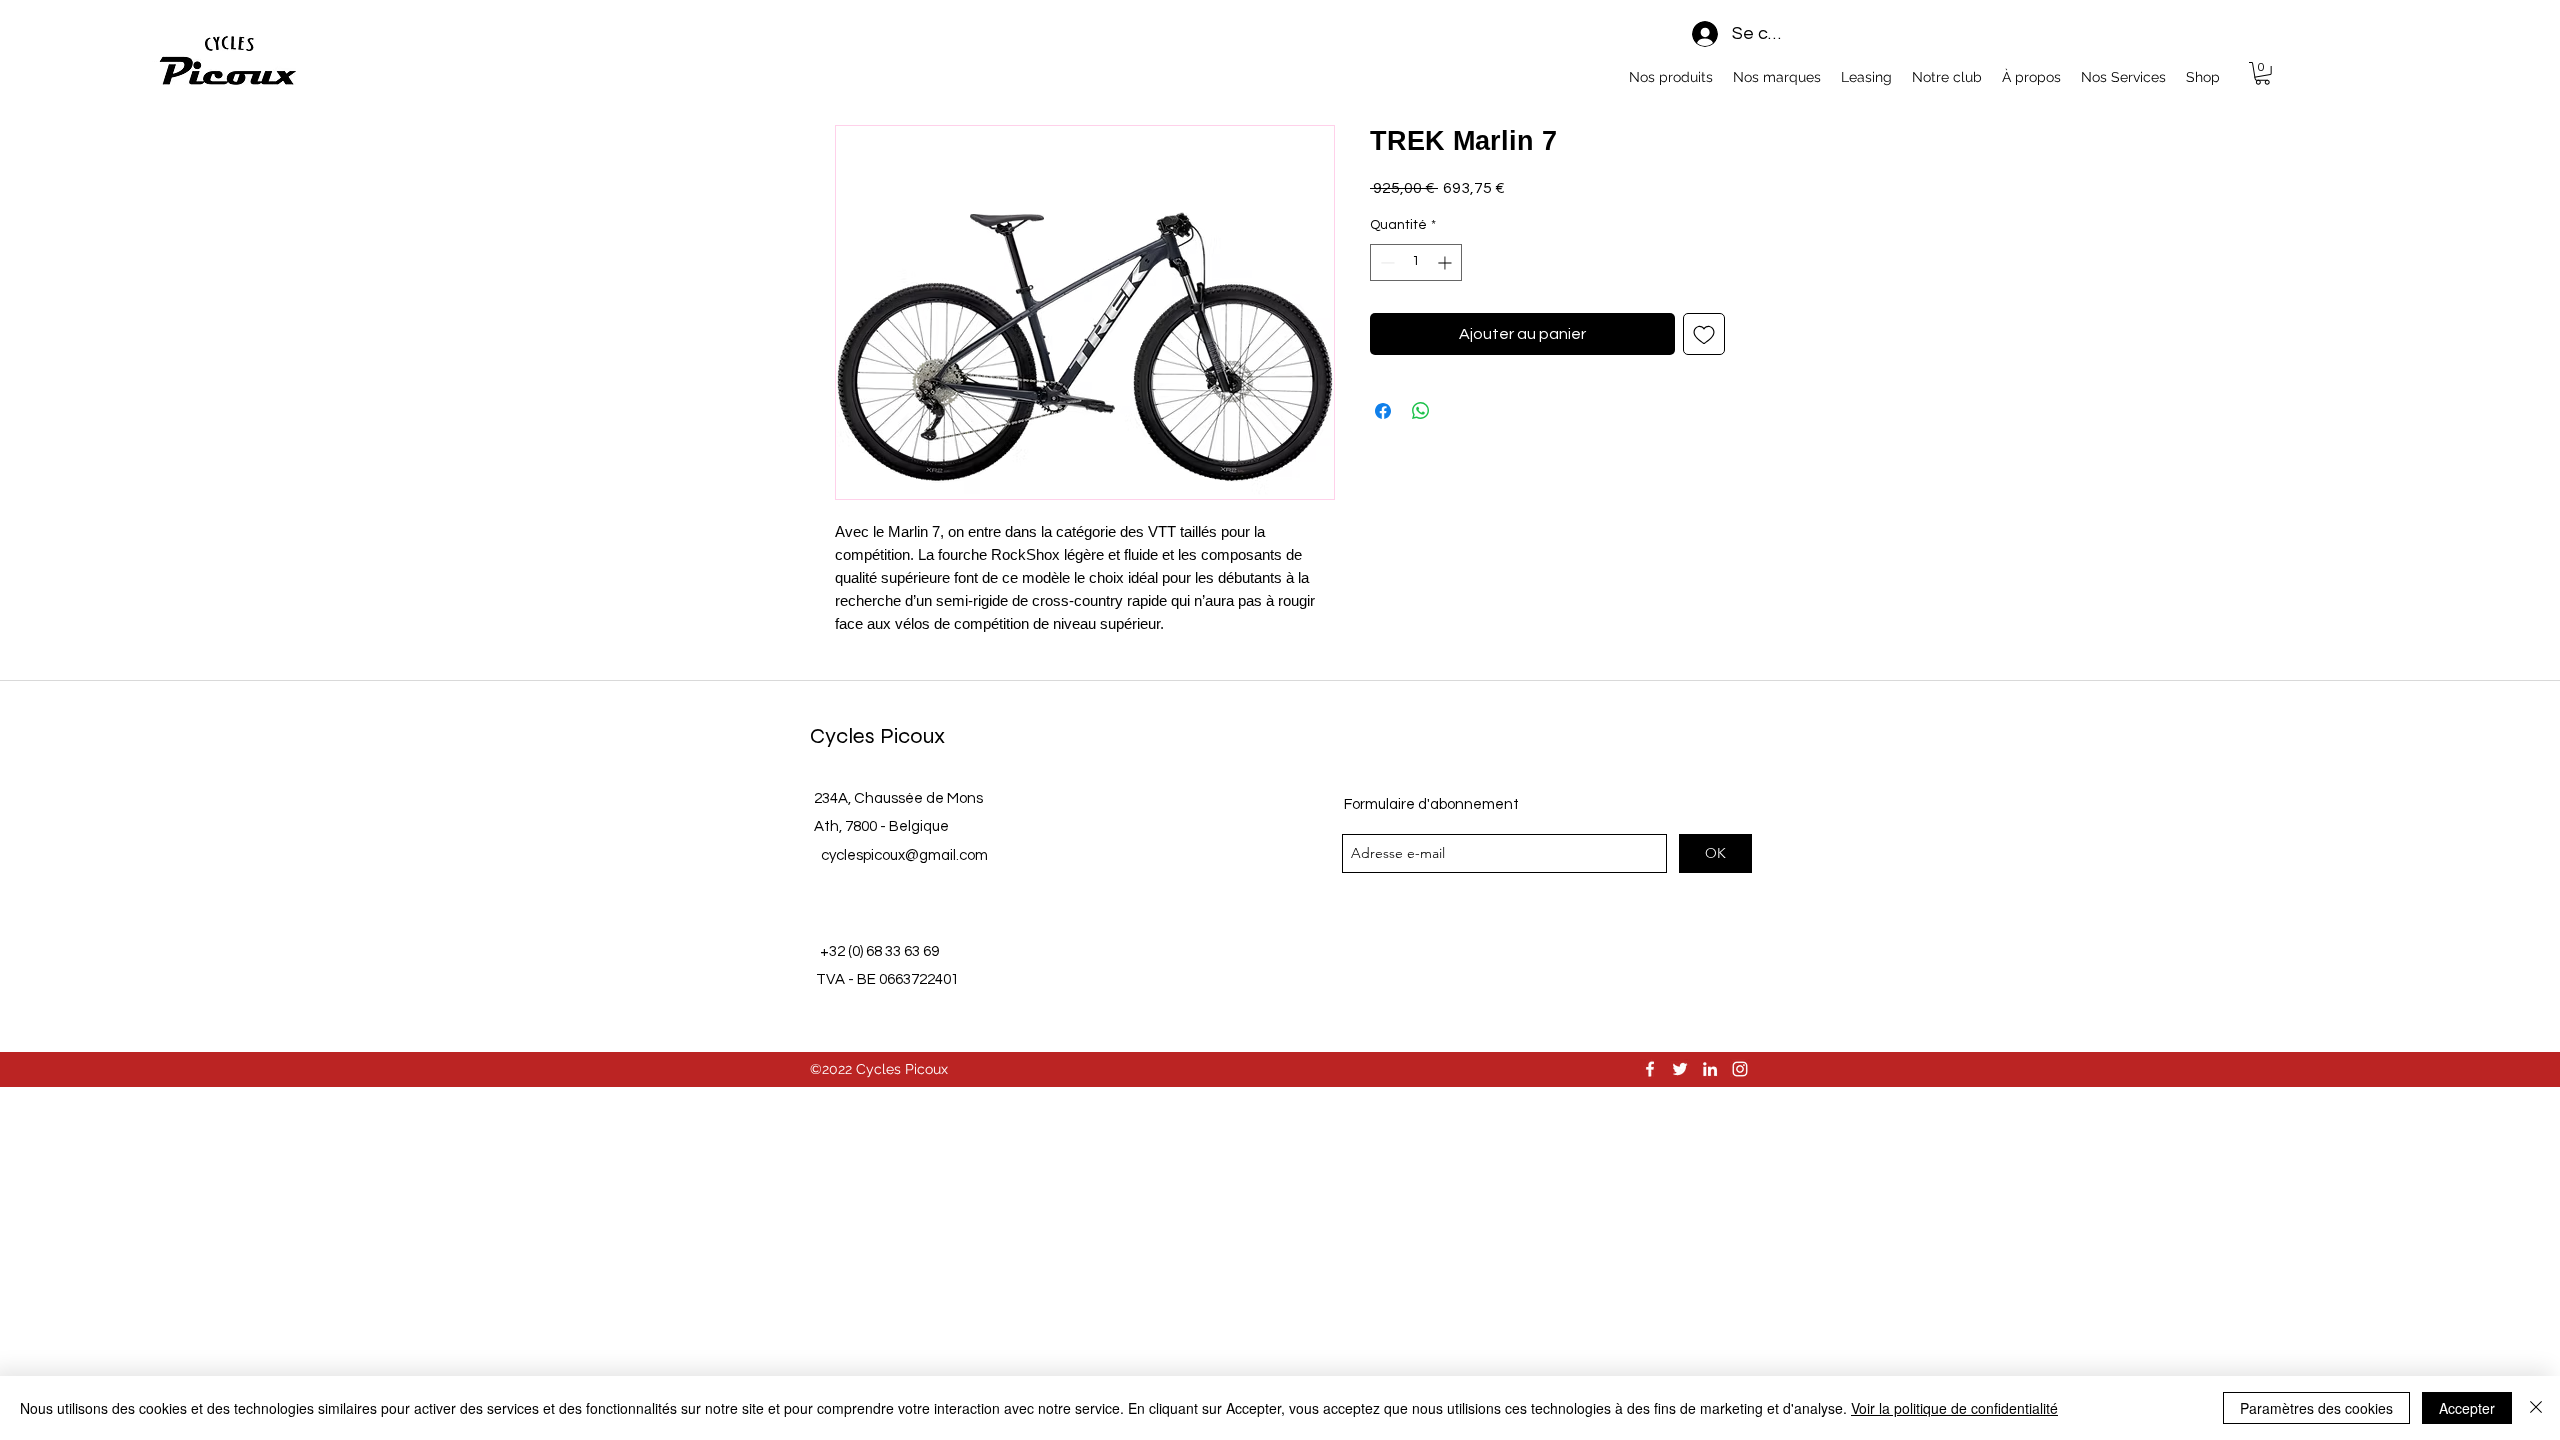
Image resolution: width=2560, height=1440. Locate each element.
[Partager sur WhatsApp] (1421, 411)
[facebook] (1650, 1069)
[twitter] (1680, 1069)
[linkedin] (1710, 1069)
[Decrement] (1385, 262)
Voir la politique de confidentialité (1954, 1408)
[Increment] (1446, 262)
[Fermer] (2536, 1408)
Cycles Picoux (877, 736)
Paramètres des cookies (2316, 1408)
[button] (2262, 73)
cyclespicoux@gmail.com (904, 855)
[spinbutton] (1416, 262)
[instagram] (1740, 1069)
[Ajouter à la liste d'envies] (1704, 334)
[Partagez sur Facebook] (1383, 411)
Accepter (2467, 1408)
